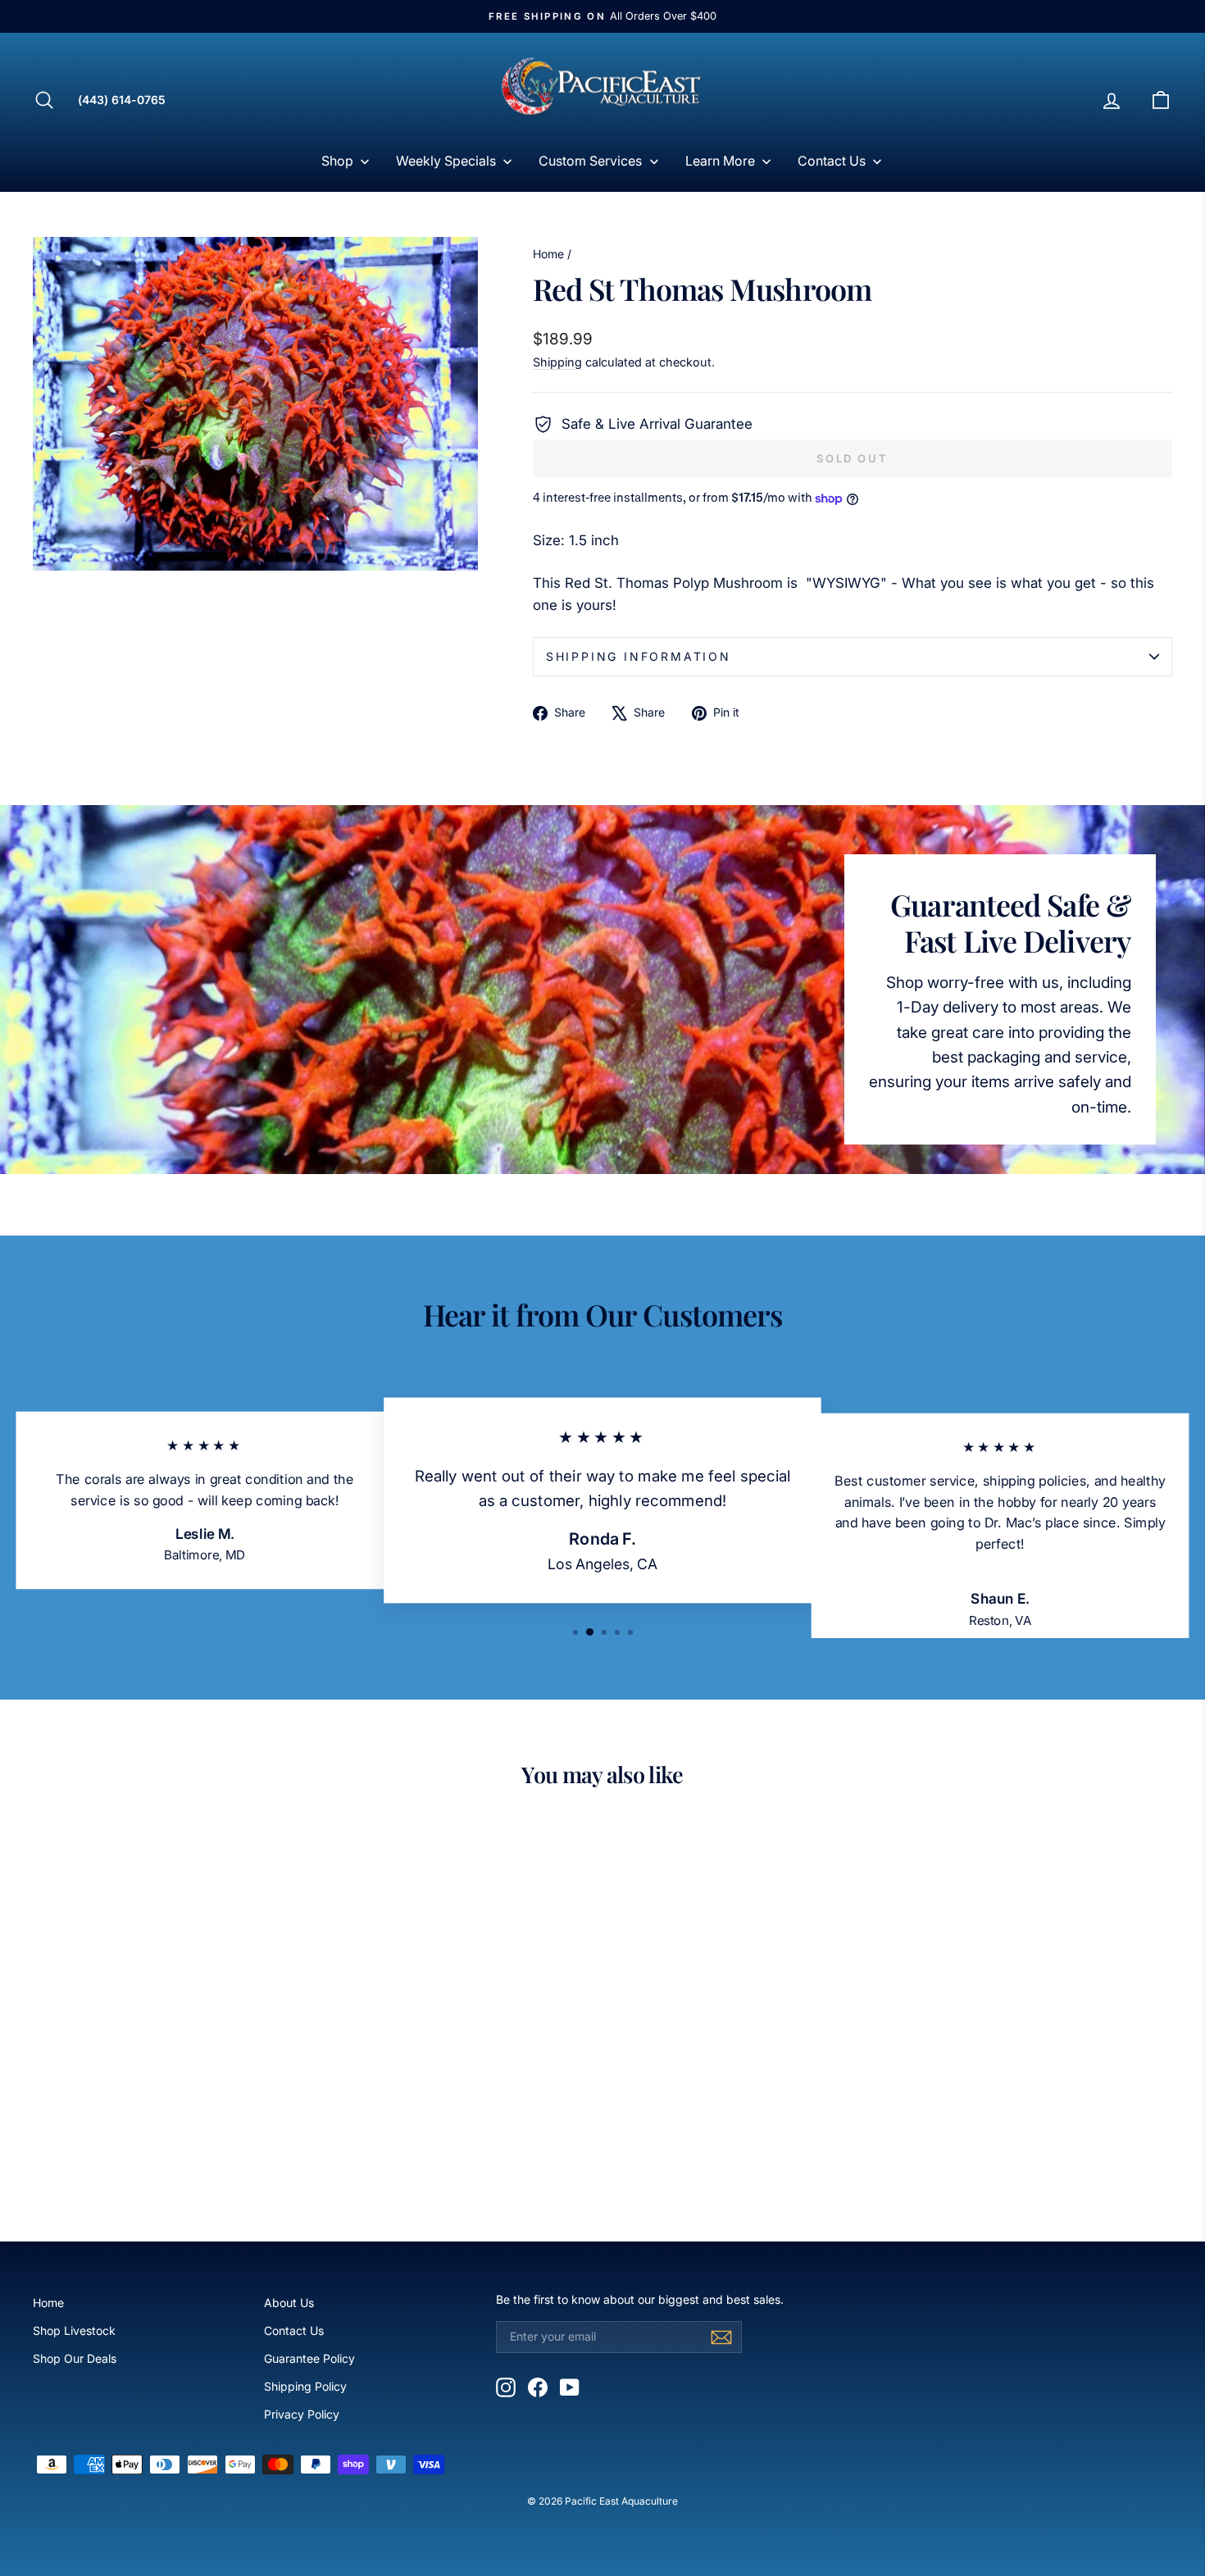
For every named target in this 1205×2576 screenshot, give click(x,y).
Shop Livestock (74, 2330)
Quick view (169, 2082)
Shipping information (639, 656)
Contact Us (294, 2330)
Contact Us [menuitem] (832, 161)
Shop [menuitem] (337, 161)
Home (548, 254)
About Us (289, 2303)
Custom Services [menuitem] (590, 161)
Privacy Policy (302, 2414)
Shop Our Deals (75, 2358)
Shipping (557, 362)
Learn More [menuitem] (720, 161)
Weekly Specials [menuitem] (446, 161)
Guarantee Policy (309, 2358)
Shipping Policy (305, 2386)
